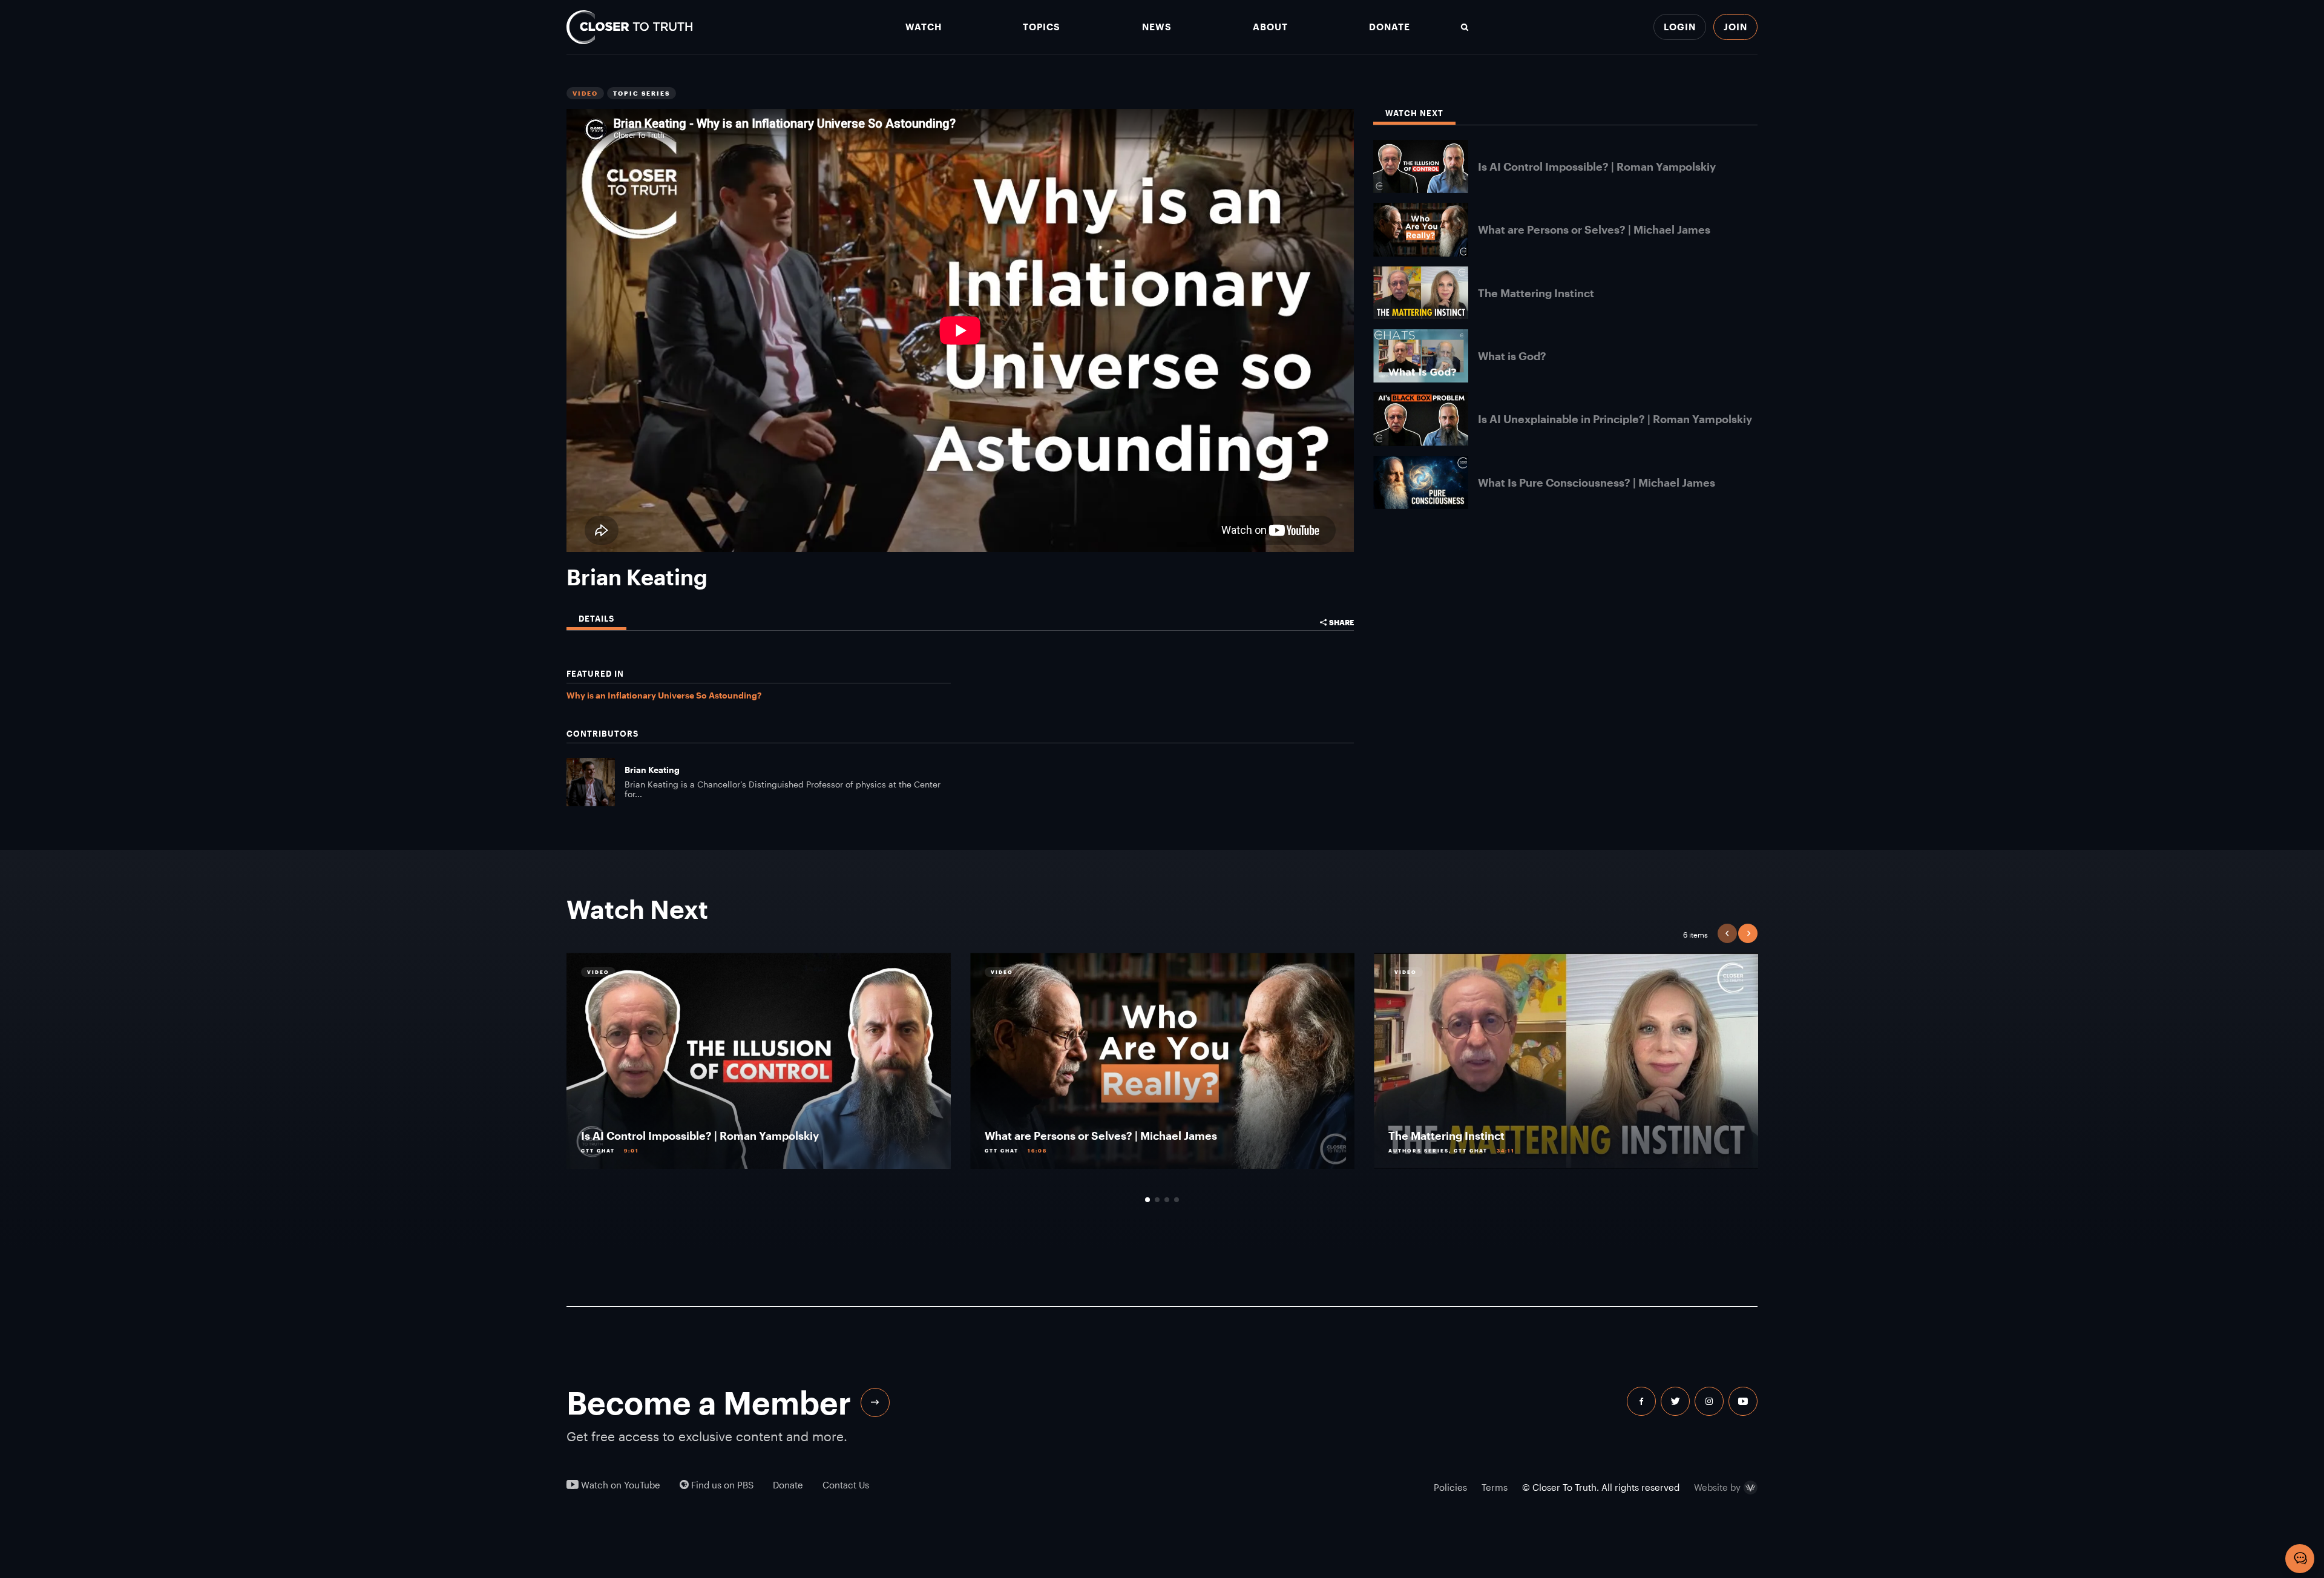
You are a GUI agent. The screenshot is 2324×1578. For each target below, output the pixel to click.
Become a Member (709, 1402)
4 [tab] (1177, 1200)
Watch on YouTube (619, 1485)
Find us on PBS (721, 1485)
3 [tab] (1167, 1200)
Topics (1042, 27)
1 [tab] (1147, 1200)
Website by (1717, 1488)
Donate (1390, 27)
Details (596, 619)
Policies (1450, 1487)
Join (1735, 27)
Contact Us (846, 1485)
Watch (924, 27)
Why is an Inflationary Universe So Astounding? (664, 695)
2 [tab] (1157, 1200)
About (1270, 27)
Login (1680, 27)
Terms (1495, 1487)
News (1157, 27)
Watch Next (1414, 113)
